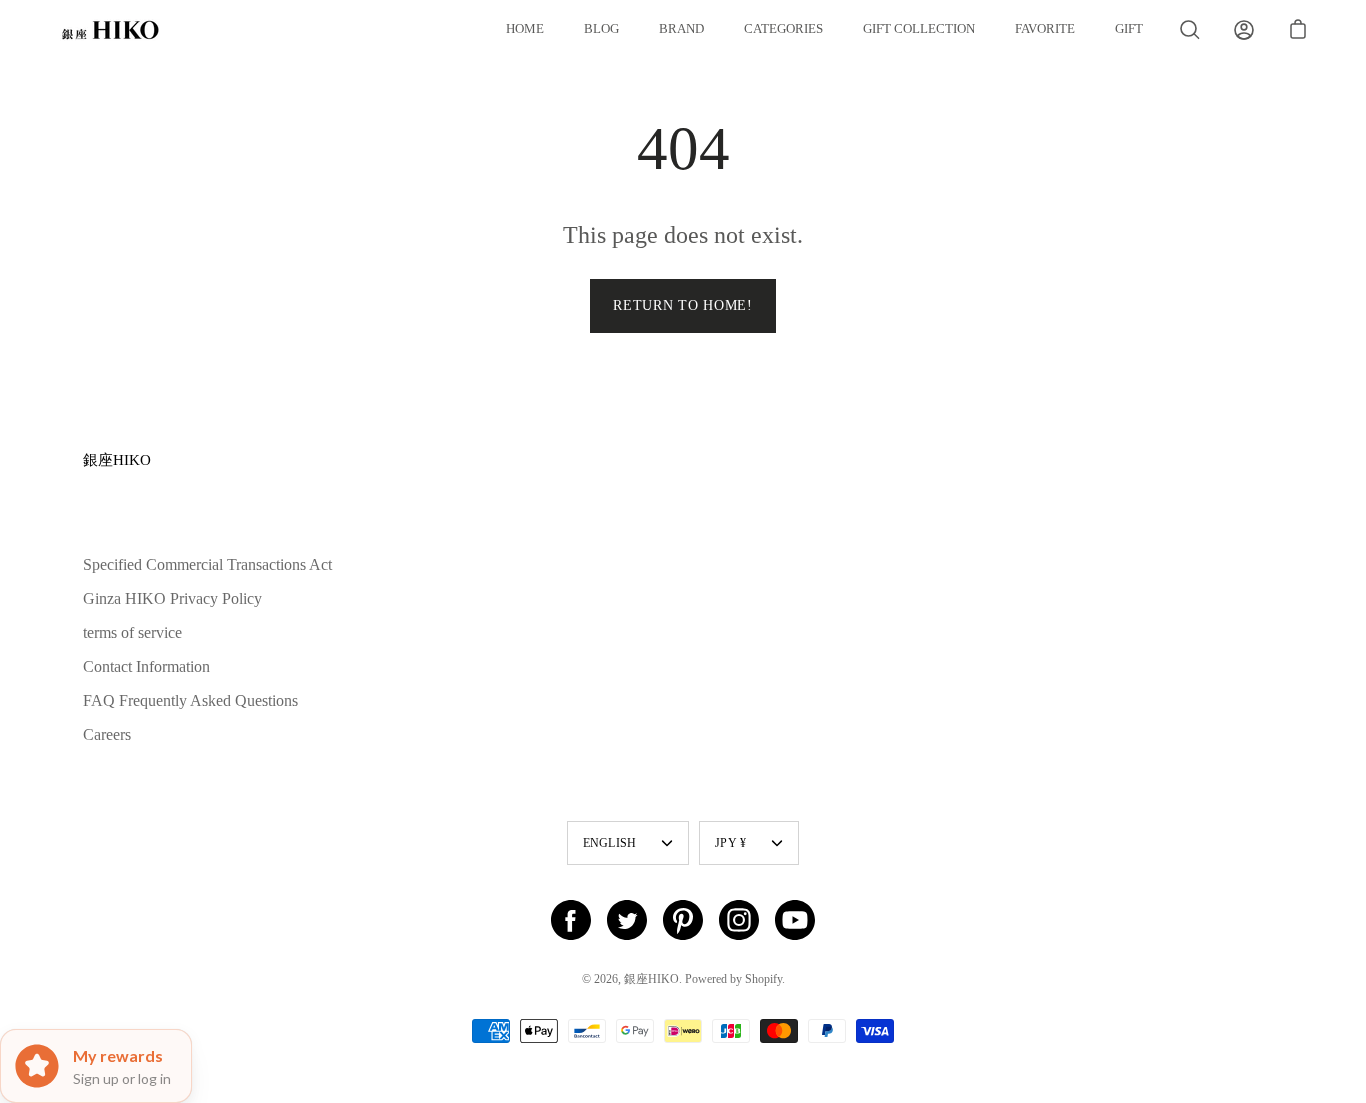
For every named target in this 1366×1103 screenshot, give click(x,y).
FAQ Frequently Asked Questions (190, 700)
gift (1129, 29)
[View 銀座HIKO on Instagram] (739, 920)
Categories (783, 29)
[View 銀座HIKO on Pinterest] (683, 920)
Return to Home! (683, 305)
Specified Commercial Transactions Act (207, 564)
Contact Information (146, 666)
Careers (107, 734)
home (525, 29)
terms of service (132, 632)
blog (601, 29)
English (610, 843)
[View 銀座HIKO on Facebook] (571, 920)
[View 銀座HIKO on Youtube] (795, 920)
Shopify (763, 979)
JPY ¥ (730, 843)
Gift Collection (919, 29)
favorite (1045, 29)
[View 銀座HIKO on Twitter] (627, 920)
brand (681, 29)
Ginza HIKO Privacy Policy (172, 598)
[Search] (1190, 30)
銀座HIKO (117, 459)
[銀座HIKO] (110, 30)
